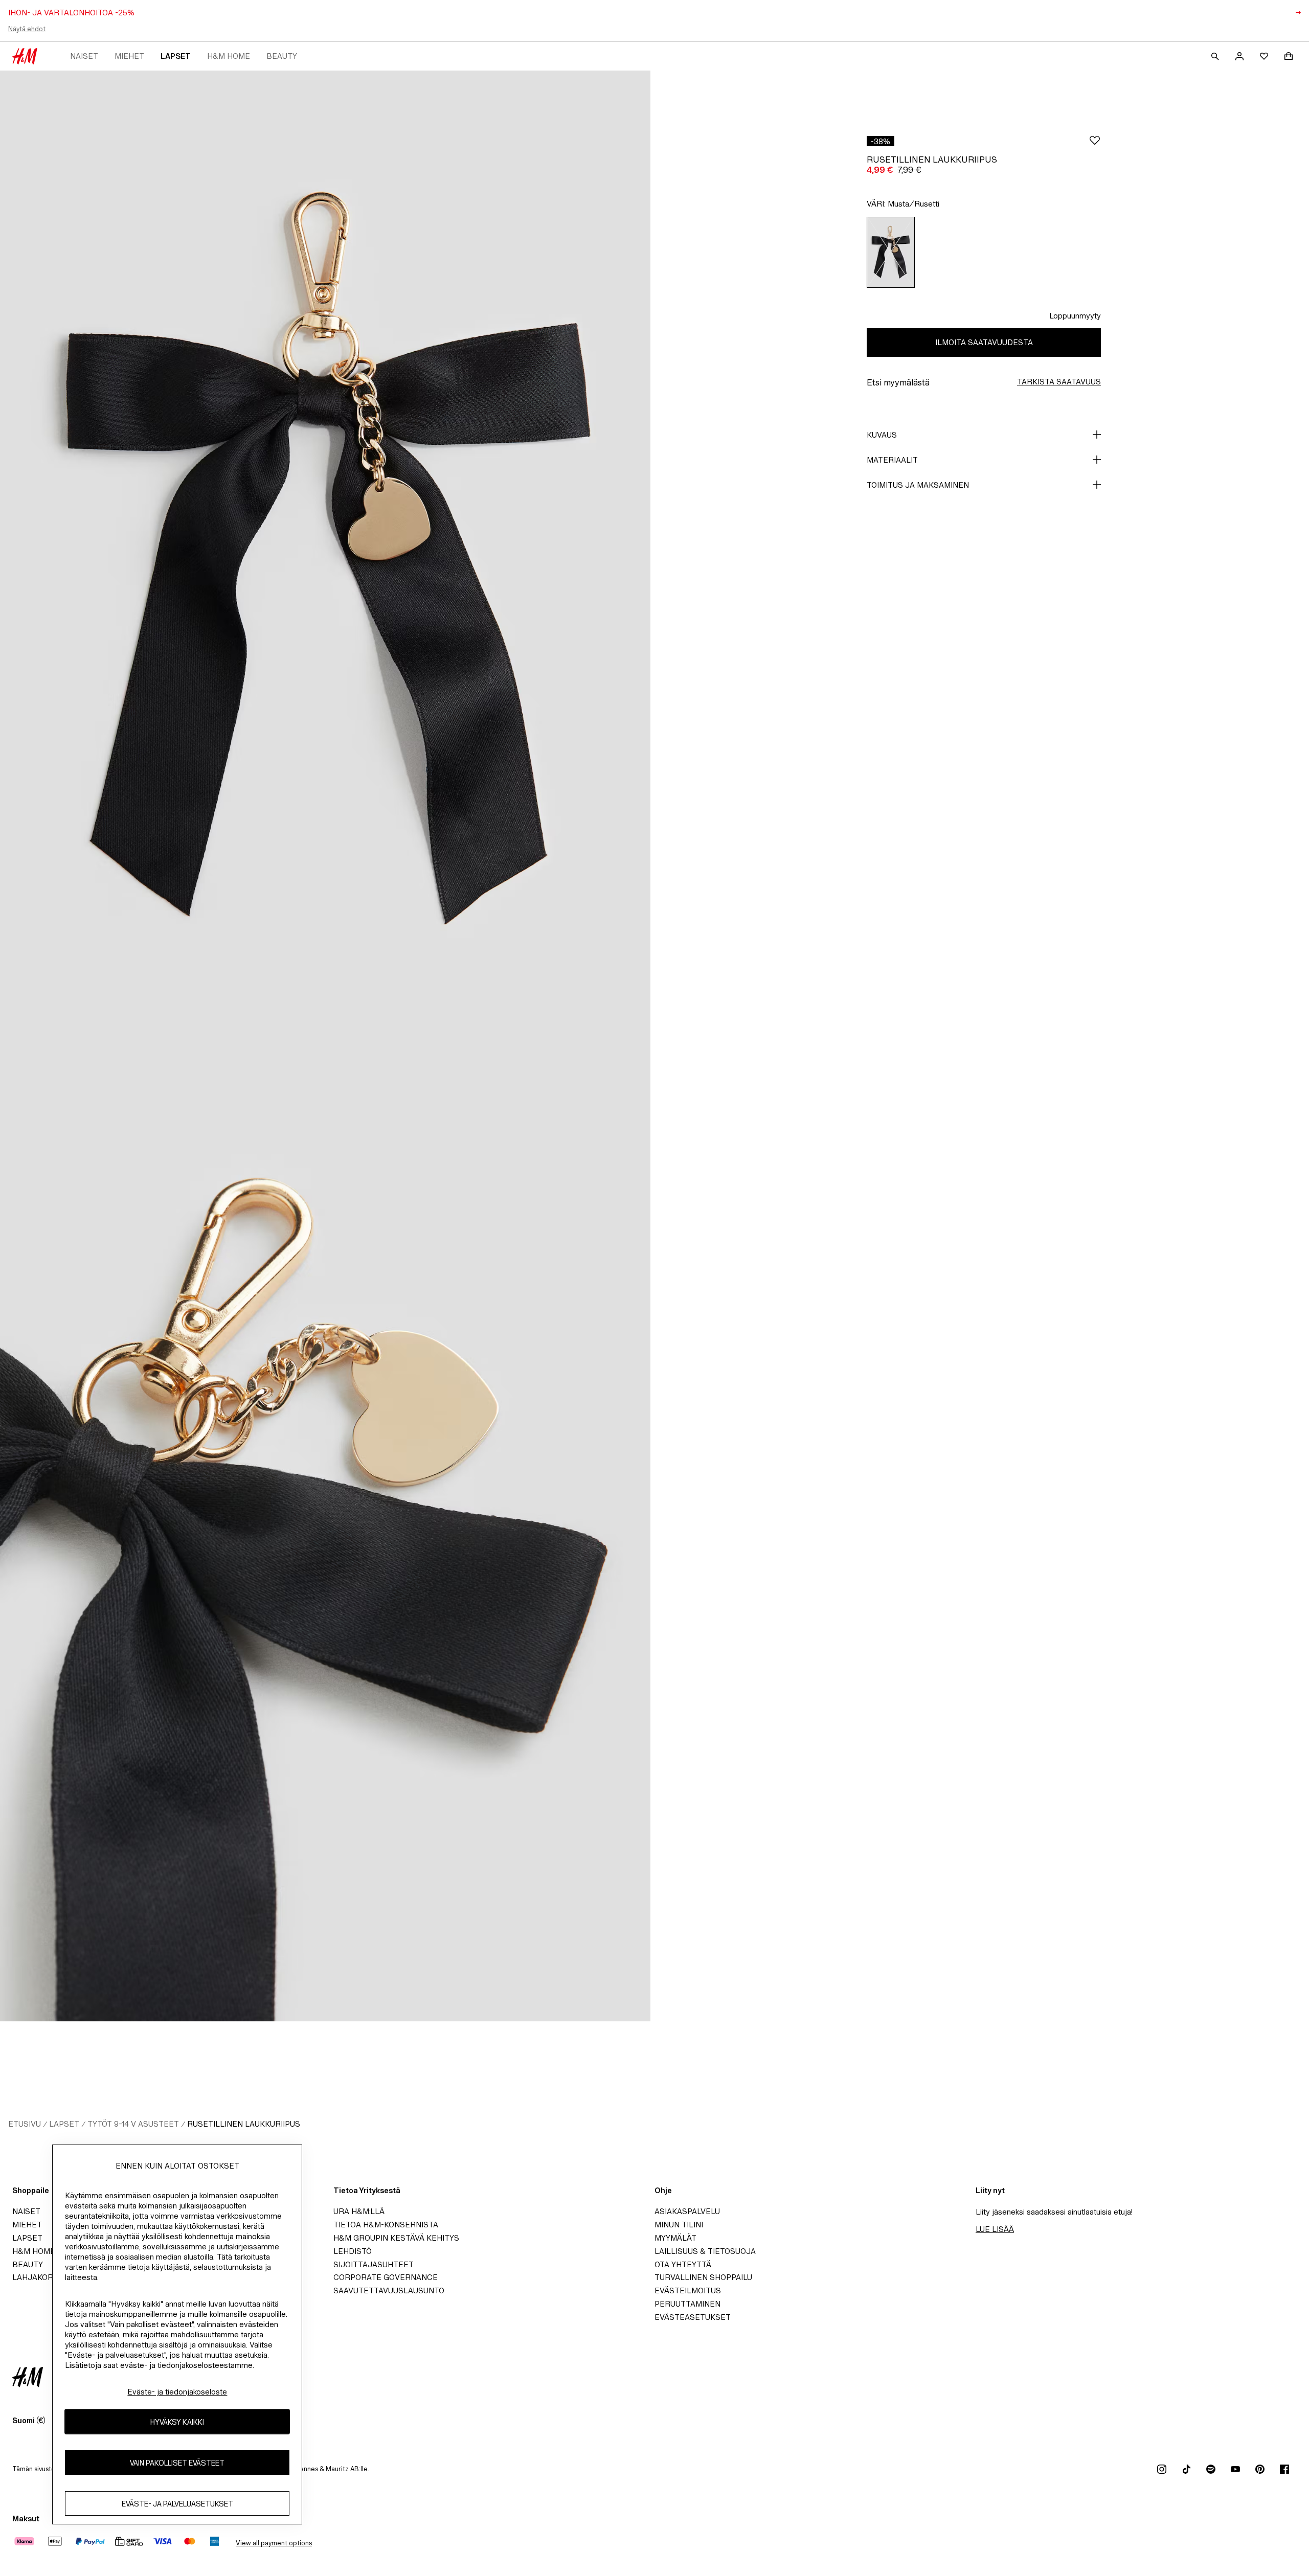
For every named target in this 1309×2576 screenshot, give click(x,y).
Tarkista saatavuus (1059, 382)
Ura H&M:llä (359, 2211)
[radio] (891, 252)
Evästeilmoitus (688, 2290)
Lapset (176, 56)
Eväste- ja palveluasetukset (177, 2504)
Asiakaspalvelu (687, 2211)
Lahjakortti (39, 2277)
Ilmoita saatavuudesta (984, 342)
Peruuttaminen (687, 2304)
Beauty (282, 56)
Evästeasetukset (693, 2317)
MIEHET (129, 56)
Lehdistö (353, 2251)
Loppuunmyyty (1075, 316)
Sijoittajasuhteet (374, 2264)
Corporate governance (386, 2277)
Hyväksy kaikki (177, 2422)
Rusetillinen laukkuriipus (244, 2124)
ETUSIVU (25, 2124)
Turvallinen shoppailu (703, 2277)
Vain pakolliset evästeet (177, 2463)
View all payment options (274, 2543)
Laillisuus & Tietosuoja (705, 2251)
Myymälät (675, 2238)
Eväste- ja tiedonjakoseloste (177, 2392)
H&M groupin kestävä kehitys (396, 2238)
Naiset (84, 56)
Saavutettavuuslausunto (389, 2290)
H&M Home (229, 56)
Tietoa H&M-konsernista (386, 2225)
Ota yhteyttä (683, 2264)
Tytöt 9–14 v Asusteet (133, 2124)
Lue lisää (995, 2229)
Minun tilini (679, 2225)
